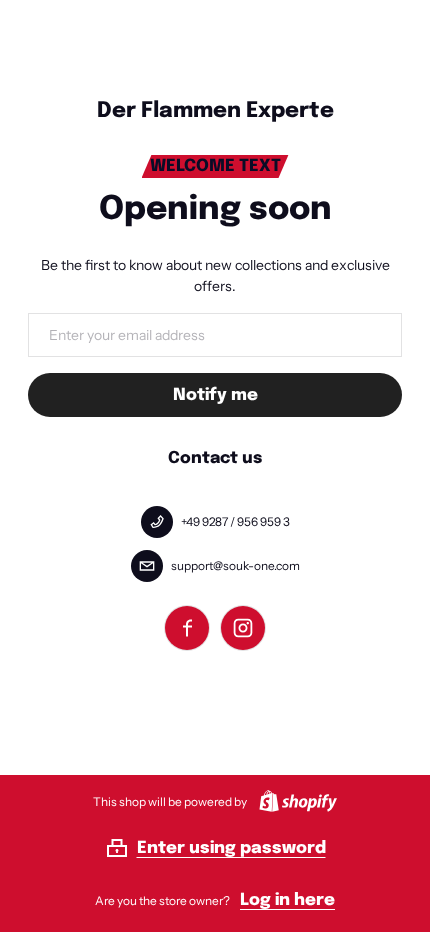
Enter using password (231, 848)
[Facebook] (187, 628)
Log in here (287, 900)
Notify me (215, 395)
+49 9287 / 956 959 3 (235, 521)
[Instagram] (243, 628)
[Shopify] (294, 801)
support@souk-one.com (235, 565)
